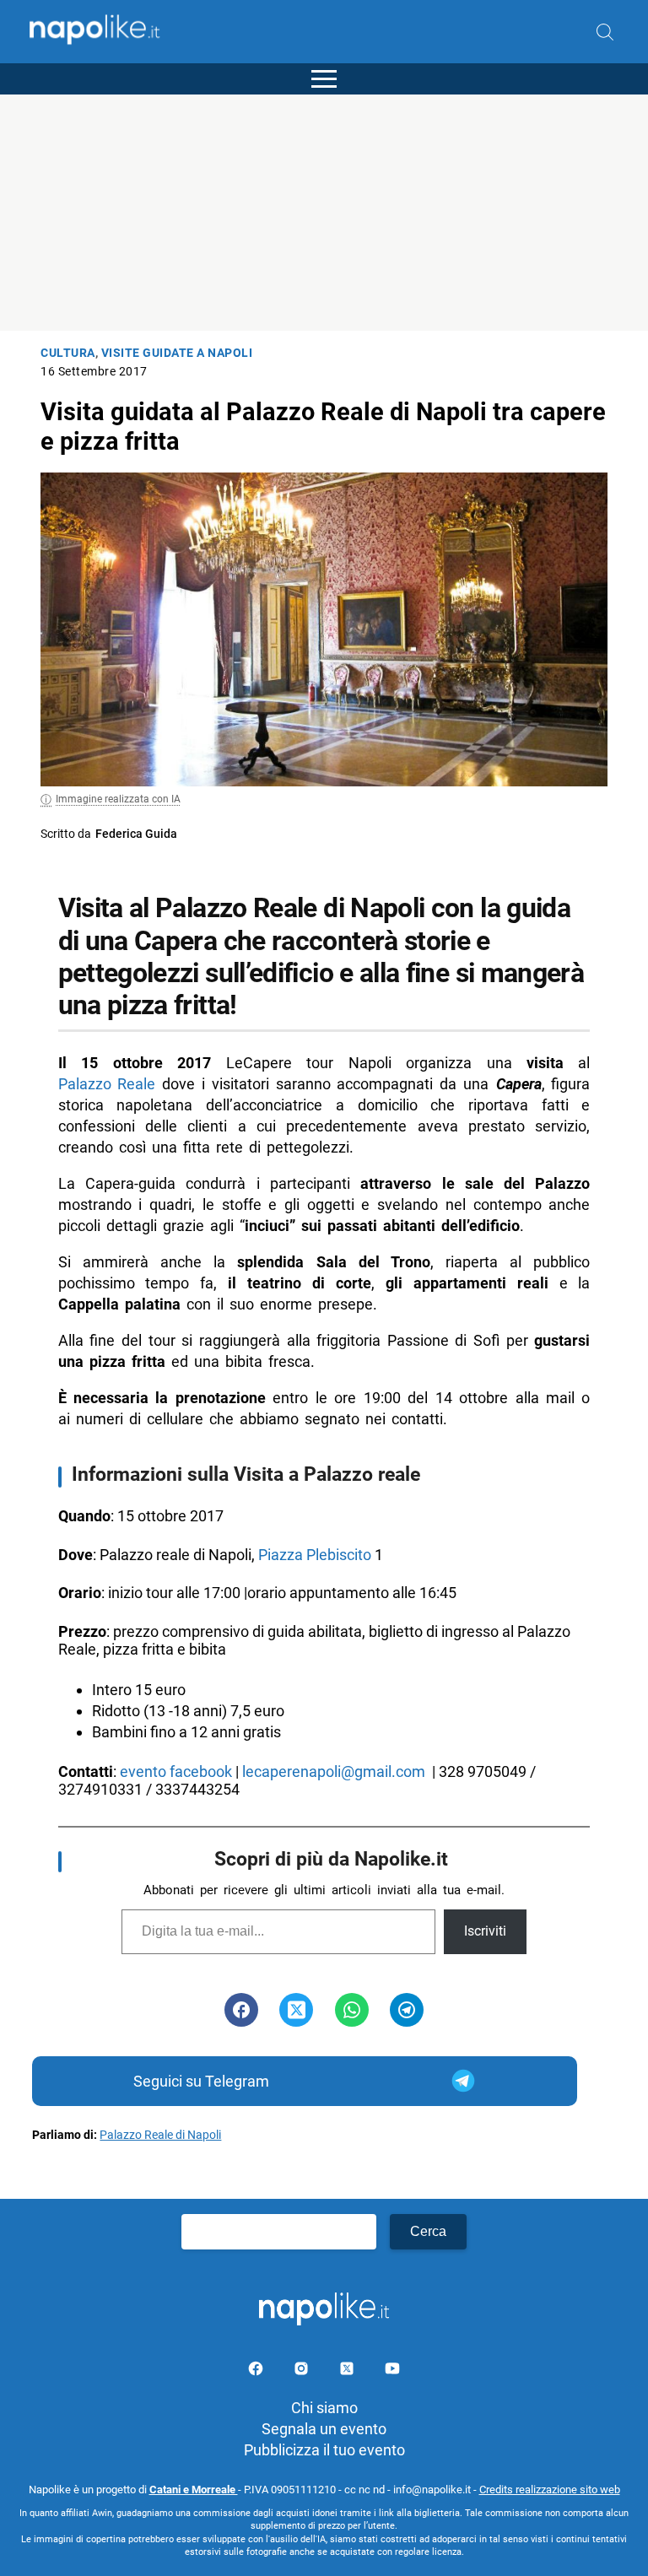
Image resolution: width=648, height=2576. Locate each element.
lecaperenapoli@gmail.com (334, 1771)
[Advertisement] (324, 213)
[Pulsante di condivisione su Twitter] (296, 2010)
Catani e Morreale (194, 2490)
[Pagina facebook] (257, 2371)
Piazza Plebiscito (315, 1555)
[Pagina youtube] (392, 2371)
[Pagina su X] (348, 2371)
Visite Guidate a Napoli (177, 353)
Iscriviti (485, 1931)
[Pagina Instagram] (303, 2371)
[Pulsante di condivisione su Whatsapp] (352, 2010)
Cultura (68, 353)
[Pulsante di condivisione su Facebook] (241, 2010)
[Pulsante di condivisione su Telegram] (407, 2010)
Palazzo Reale (107, 1084)
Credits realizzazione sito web (550, 2490)
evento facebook (176, 1771)
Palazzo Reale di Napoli (160, 2135)
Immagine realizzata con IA (118, 799)
